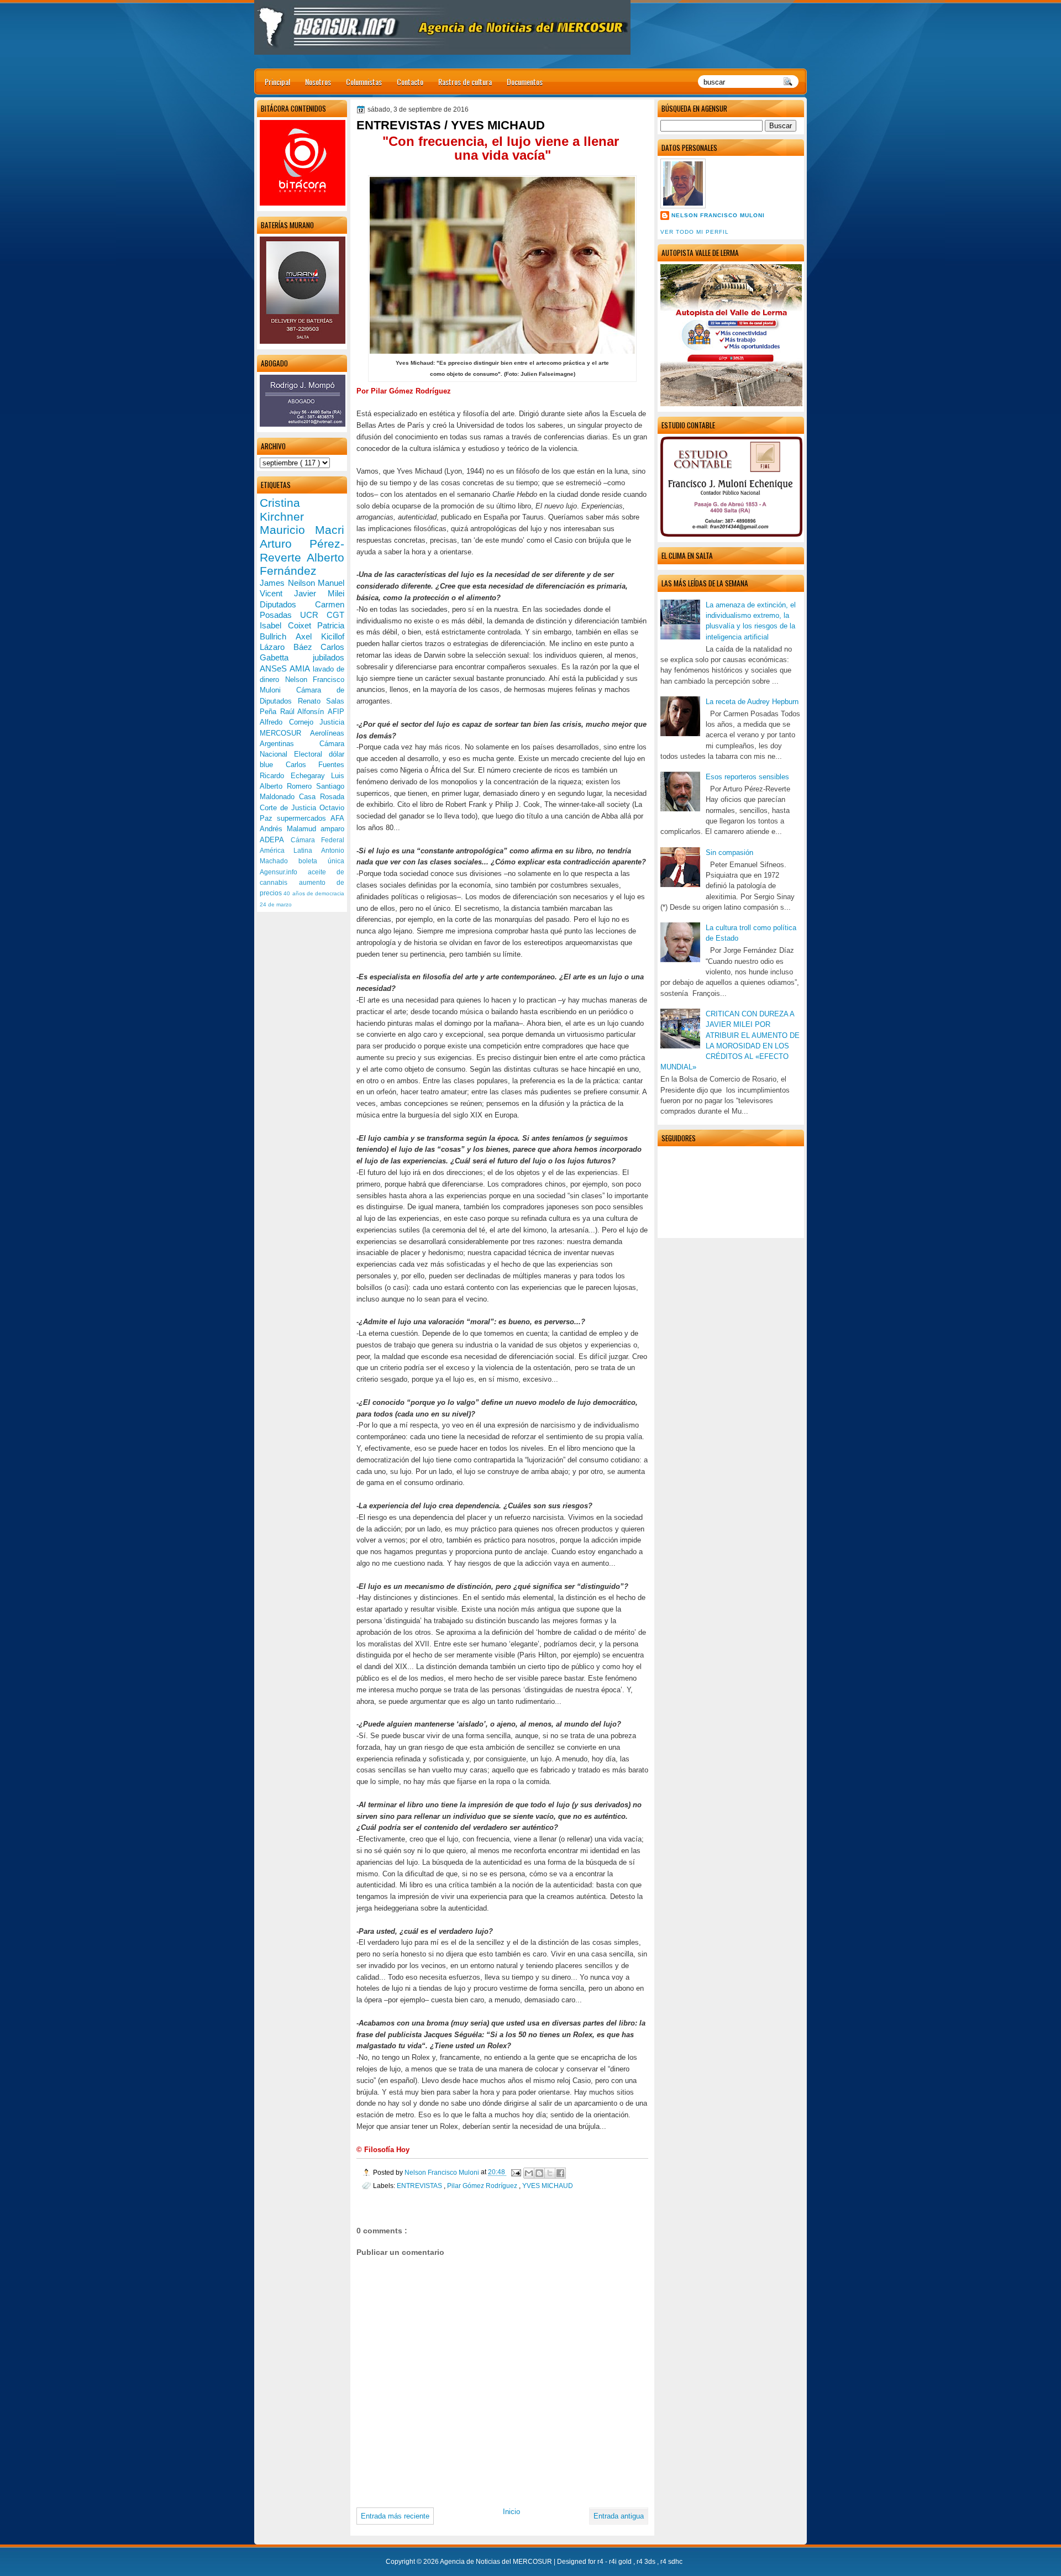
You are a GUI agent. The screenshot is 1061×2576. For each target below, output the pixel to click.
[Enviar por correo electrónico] (529, 2173)
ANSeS (275, 668)
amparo (332, 829)
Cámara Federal (318, 840)
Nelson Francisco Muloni (718, 215)
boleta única (321, 861)
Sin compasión (729, 852)
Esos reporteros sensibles (747, 777)
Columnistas (364, 82)
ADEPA (275, 840)
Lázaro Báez (290, 647)
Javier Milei (319, 593)
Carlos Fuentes (315, 765)
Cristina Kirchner (282, 510)
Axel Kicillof (320, 636)
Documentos (525, 82)
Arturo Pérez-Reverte (302, 550)
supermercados (304, 818)
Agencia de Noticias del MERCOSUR (497, 2562)
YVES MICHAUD (548, 2186)
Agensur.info (284, 872)
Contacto (410, 82)
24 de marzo (276, 904)
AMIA (301, 668)
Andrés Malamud (290, 829)
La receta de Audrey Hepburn (752, 702)
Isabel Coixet (288, 625)
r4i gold (621, 2562)
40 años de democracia (314, 893)
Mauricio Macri (302, 530)
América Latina (290, 851)
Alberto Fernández (302, 564)
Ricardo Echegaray (295, 776)
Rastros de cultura (465, 82)
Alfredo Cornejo (290, 722)
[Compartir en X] (550, 2173)
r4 (601, 2562)
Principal (277, 82)
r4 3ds (647, 2562)
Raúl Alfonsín (304, 712)
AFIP (336, 712)
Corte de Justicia (290, 808)
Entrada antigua (619, 2516)
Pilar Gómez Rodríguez (483, 2186)
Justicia (332, 722)
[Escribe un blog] (539, 2173)
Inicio (511, 2512)
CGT (335, 615)
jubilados (329, 657)
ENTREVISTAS (420, 2186)
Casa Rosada (322, 797)
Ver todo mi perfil (695, 232)
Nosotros (318, 82)
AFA (337, 818)
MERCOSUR (285, 733)
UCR (313, 615)
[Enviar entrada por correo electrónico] (515, 2172)
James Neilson (289, 583)
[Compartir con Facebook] (560, 2173)
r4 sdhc (671, 2562)
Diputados (287, 604)
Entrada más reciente (395, 2516)
